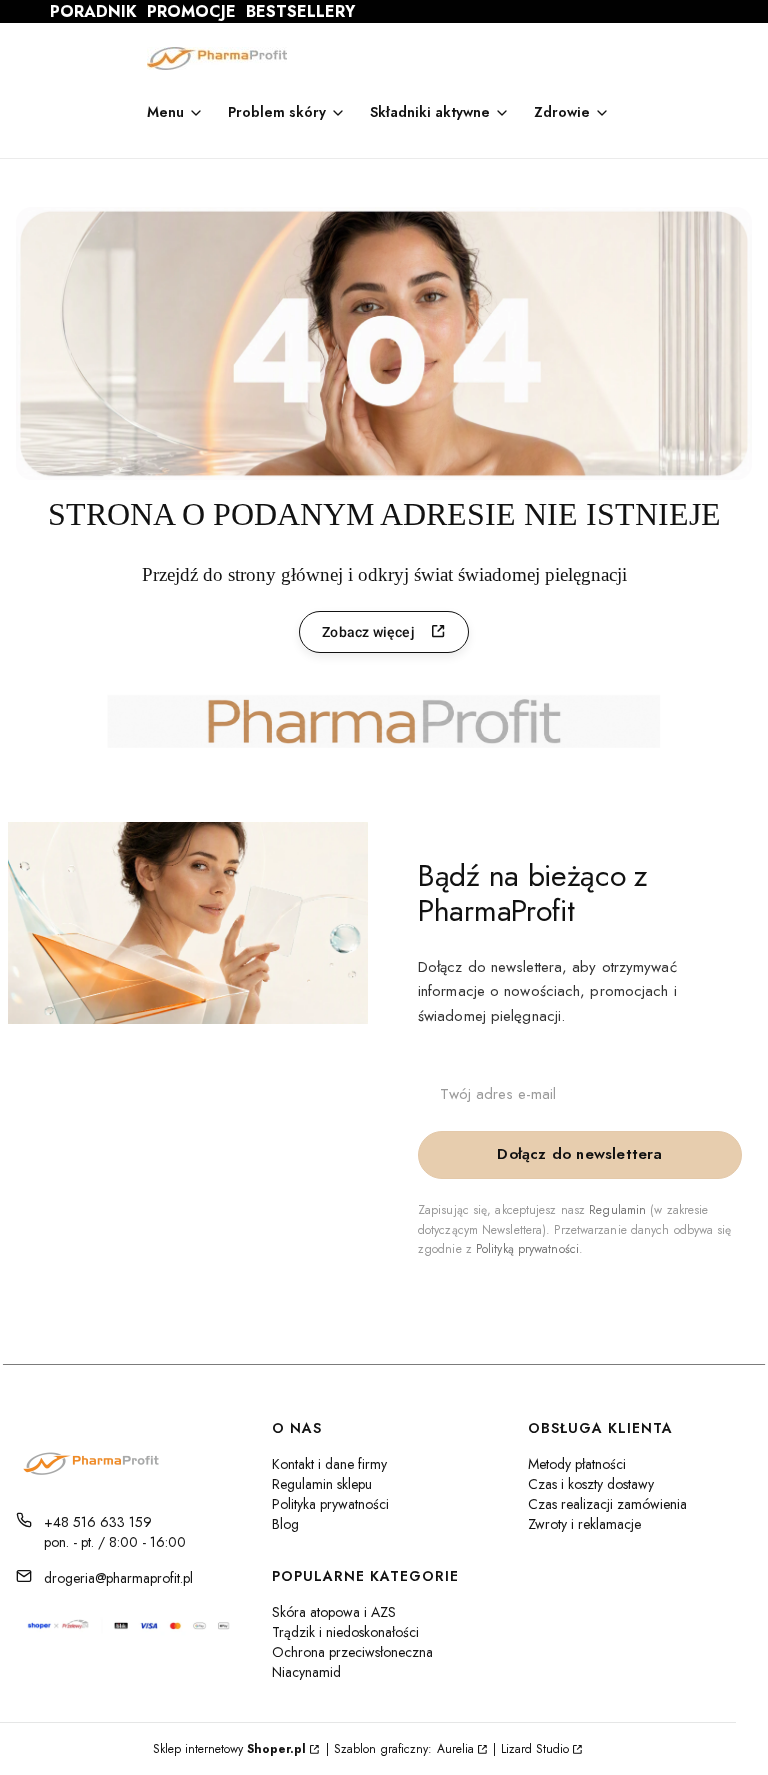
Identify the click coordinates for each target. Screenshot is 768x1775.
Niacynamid (306, 1672)
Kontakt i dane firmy (329, 1464)
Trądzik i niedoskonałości (345, 1632)
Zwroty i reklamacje (584, 1524)
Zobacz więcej (368, 632)
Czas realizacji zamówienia (607, 1504)
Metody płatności (577, 1464)
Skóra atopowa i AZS (334, 1612)
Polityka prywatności (330, 1504)
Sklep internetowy (229, 1749)
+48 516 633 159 (98, 1522)
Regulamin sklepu (322, 1484)
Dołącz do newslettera (579, 1154)
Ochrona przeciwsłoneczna (352, 1652)
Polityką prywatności (527, 1249)
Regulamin (617, 1210)
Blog (285, 1524)
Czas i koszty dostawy (591, 1484)
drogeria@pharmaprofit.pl (118, 1578)
